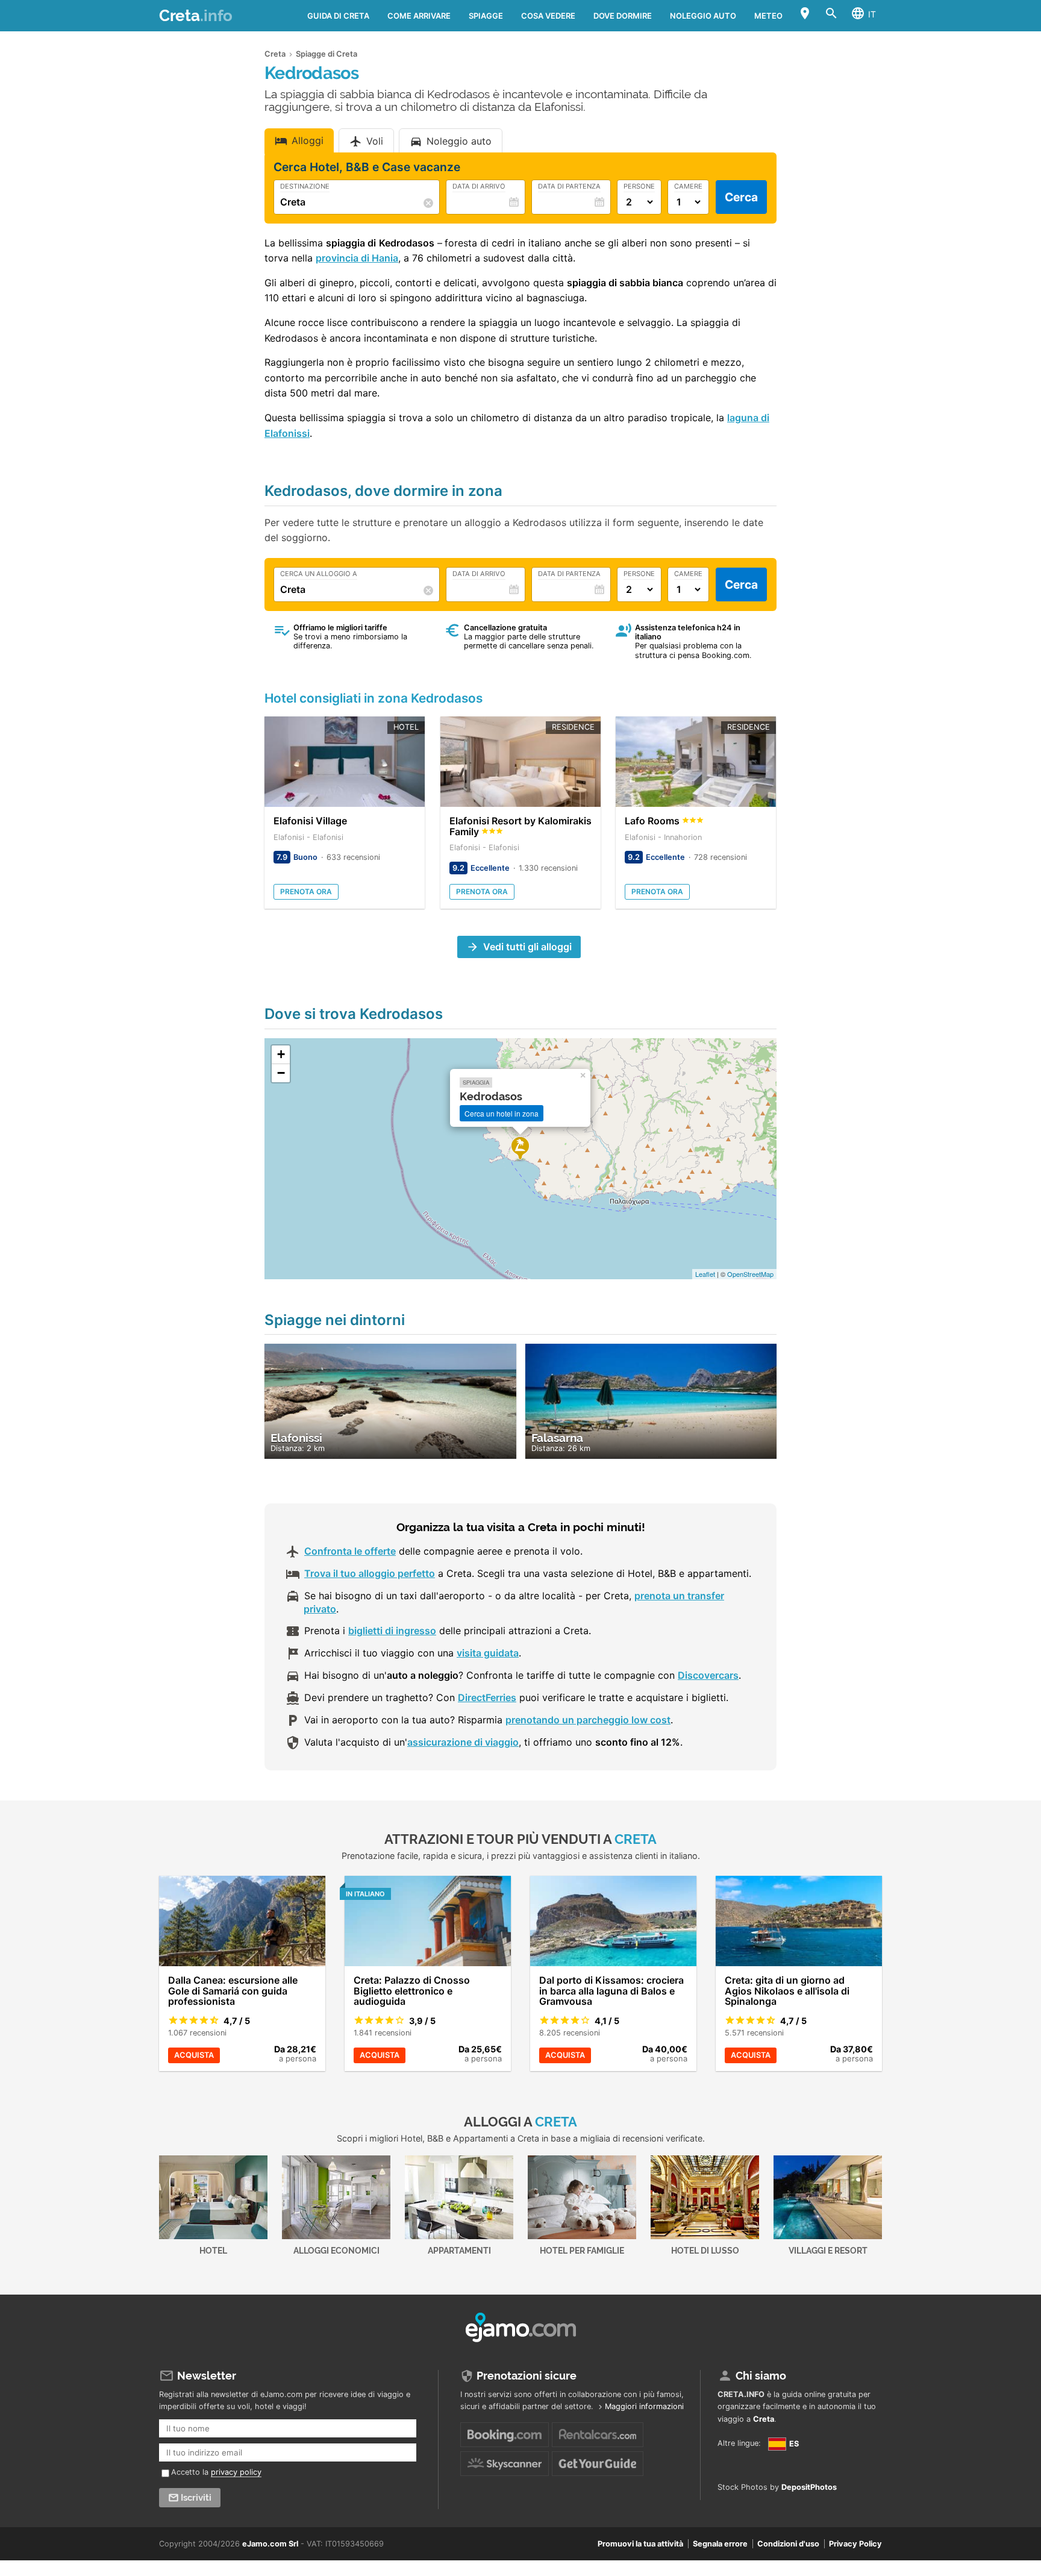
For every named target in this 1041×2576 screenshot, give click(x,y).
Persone (639, 187)
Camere (688, 187)
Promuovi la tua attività (640, 2544)
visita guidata (488, 1653)
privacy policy (236, 2472)
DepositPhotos (809, 2487)
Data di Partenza (569, 187)
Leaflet (705, 1274)
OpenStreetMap (750, 1274)
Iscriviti (196, 2498)
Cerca (741, 197)
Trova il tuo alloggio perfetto (370, 1573)
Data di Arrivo (479, 187)
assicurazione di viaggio (463, 1742)
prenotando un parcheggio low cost (588, 1720)
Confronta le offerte (350, 1551)
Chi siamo (761, 2376)
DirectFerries (487, 1697)
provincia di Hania (357, 258)
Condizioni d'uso (788, 2544)
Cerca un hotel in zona (502, 1113)
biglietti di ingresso (392, 1631)
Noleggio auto (703, 16)
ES (793, 2444)
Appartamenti (459, 2250)
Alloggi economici (336, 2250)
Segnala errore (720, 2544)
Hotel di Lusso (705, 2250)
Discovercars (708, 1675)
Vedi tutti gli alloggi (527, 947)
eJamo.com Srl (270, 2544)
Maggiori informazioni (644, 2406)
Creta (196, 16)
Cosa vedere (548, 16)
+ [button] (281, 1054)
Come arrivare (419, 16)
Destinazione (305, 187)
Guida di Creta (338, 16)
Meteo (768, 16)
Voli (375, 141)
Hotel (213, 2250)
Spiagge (486, 16)
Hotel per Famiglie (582, 2250)
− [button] (281, 1073)
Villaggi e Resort (828, 2250)
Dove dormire (623, 16)
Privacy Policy (855, 2544)
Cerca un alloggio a (319, 574)
